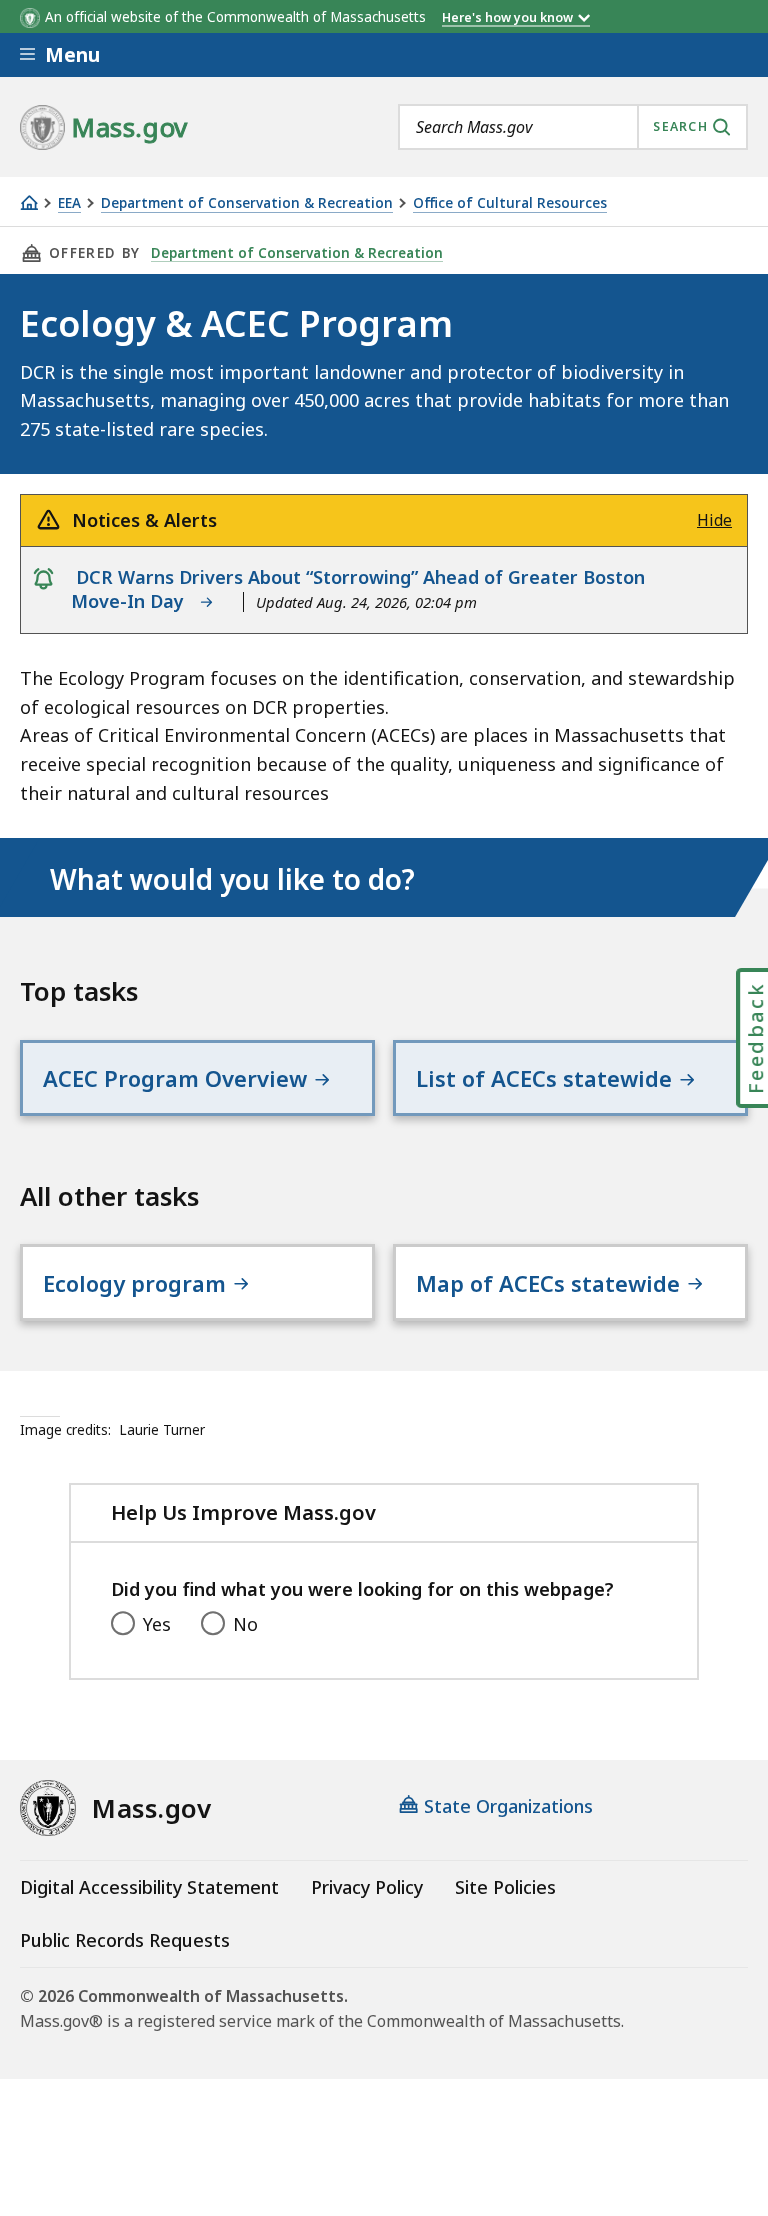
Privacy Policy (367, 1887)
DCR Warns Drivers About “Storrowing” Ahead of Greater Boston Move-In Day (358, 589)
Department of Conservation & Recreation (247, 203)
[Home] (29, 202)
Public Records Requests (125, 1940)
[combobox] (573, 127)
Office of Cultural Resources (510, 203)
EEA (69, 203)
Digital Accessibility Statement (149, 1887)
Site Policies (505, 1887)
